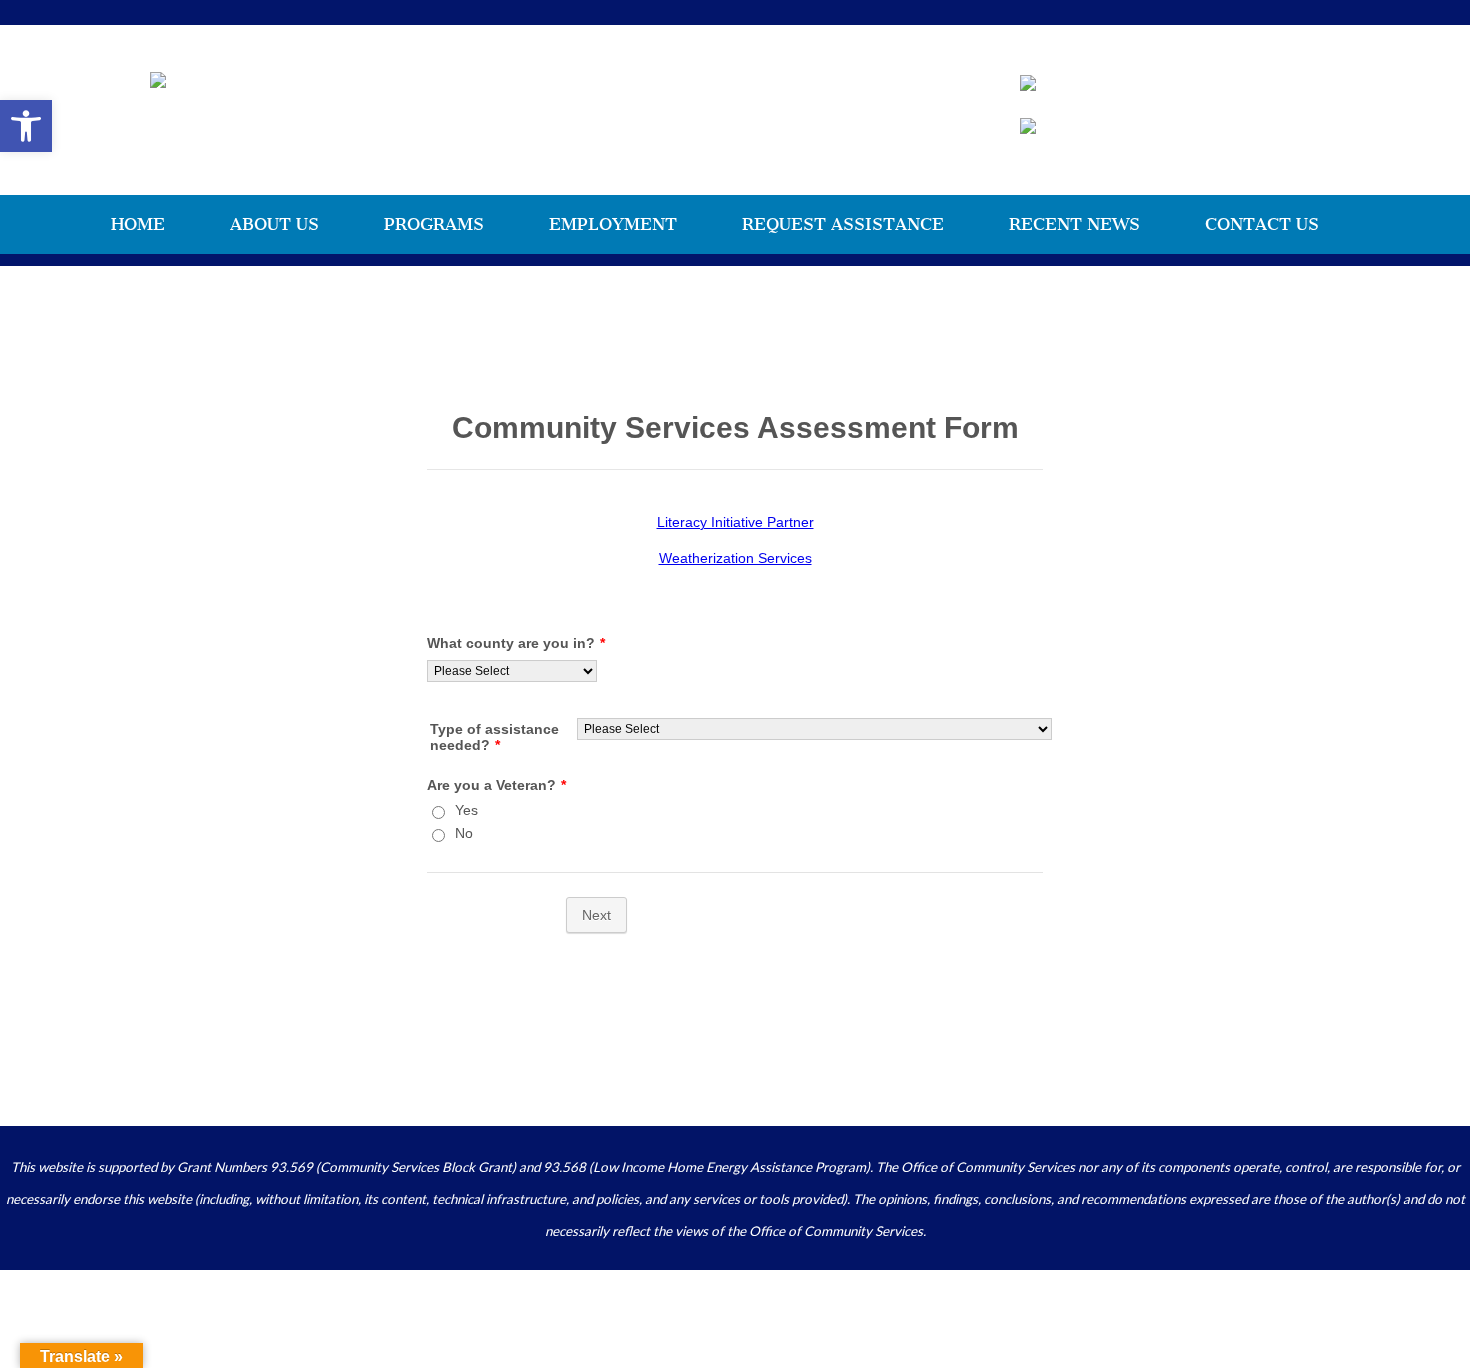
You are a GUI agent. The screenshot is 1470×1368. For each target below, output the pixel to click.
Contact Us (1262, 224)
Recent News (1074, 224)
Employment (613, 224)
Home (138, 224)
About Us (274, 224)
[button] (26, 126)
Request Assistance (843, 224)
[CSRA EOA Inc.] (158, 79)
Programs (434, 224)
